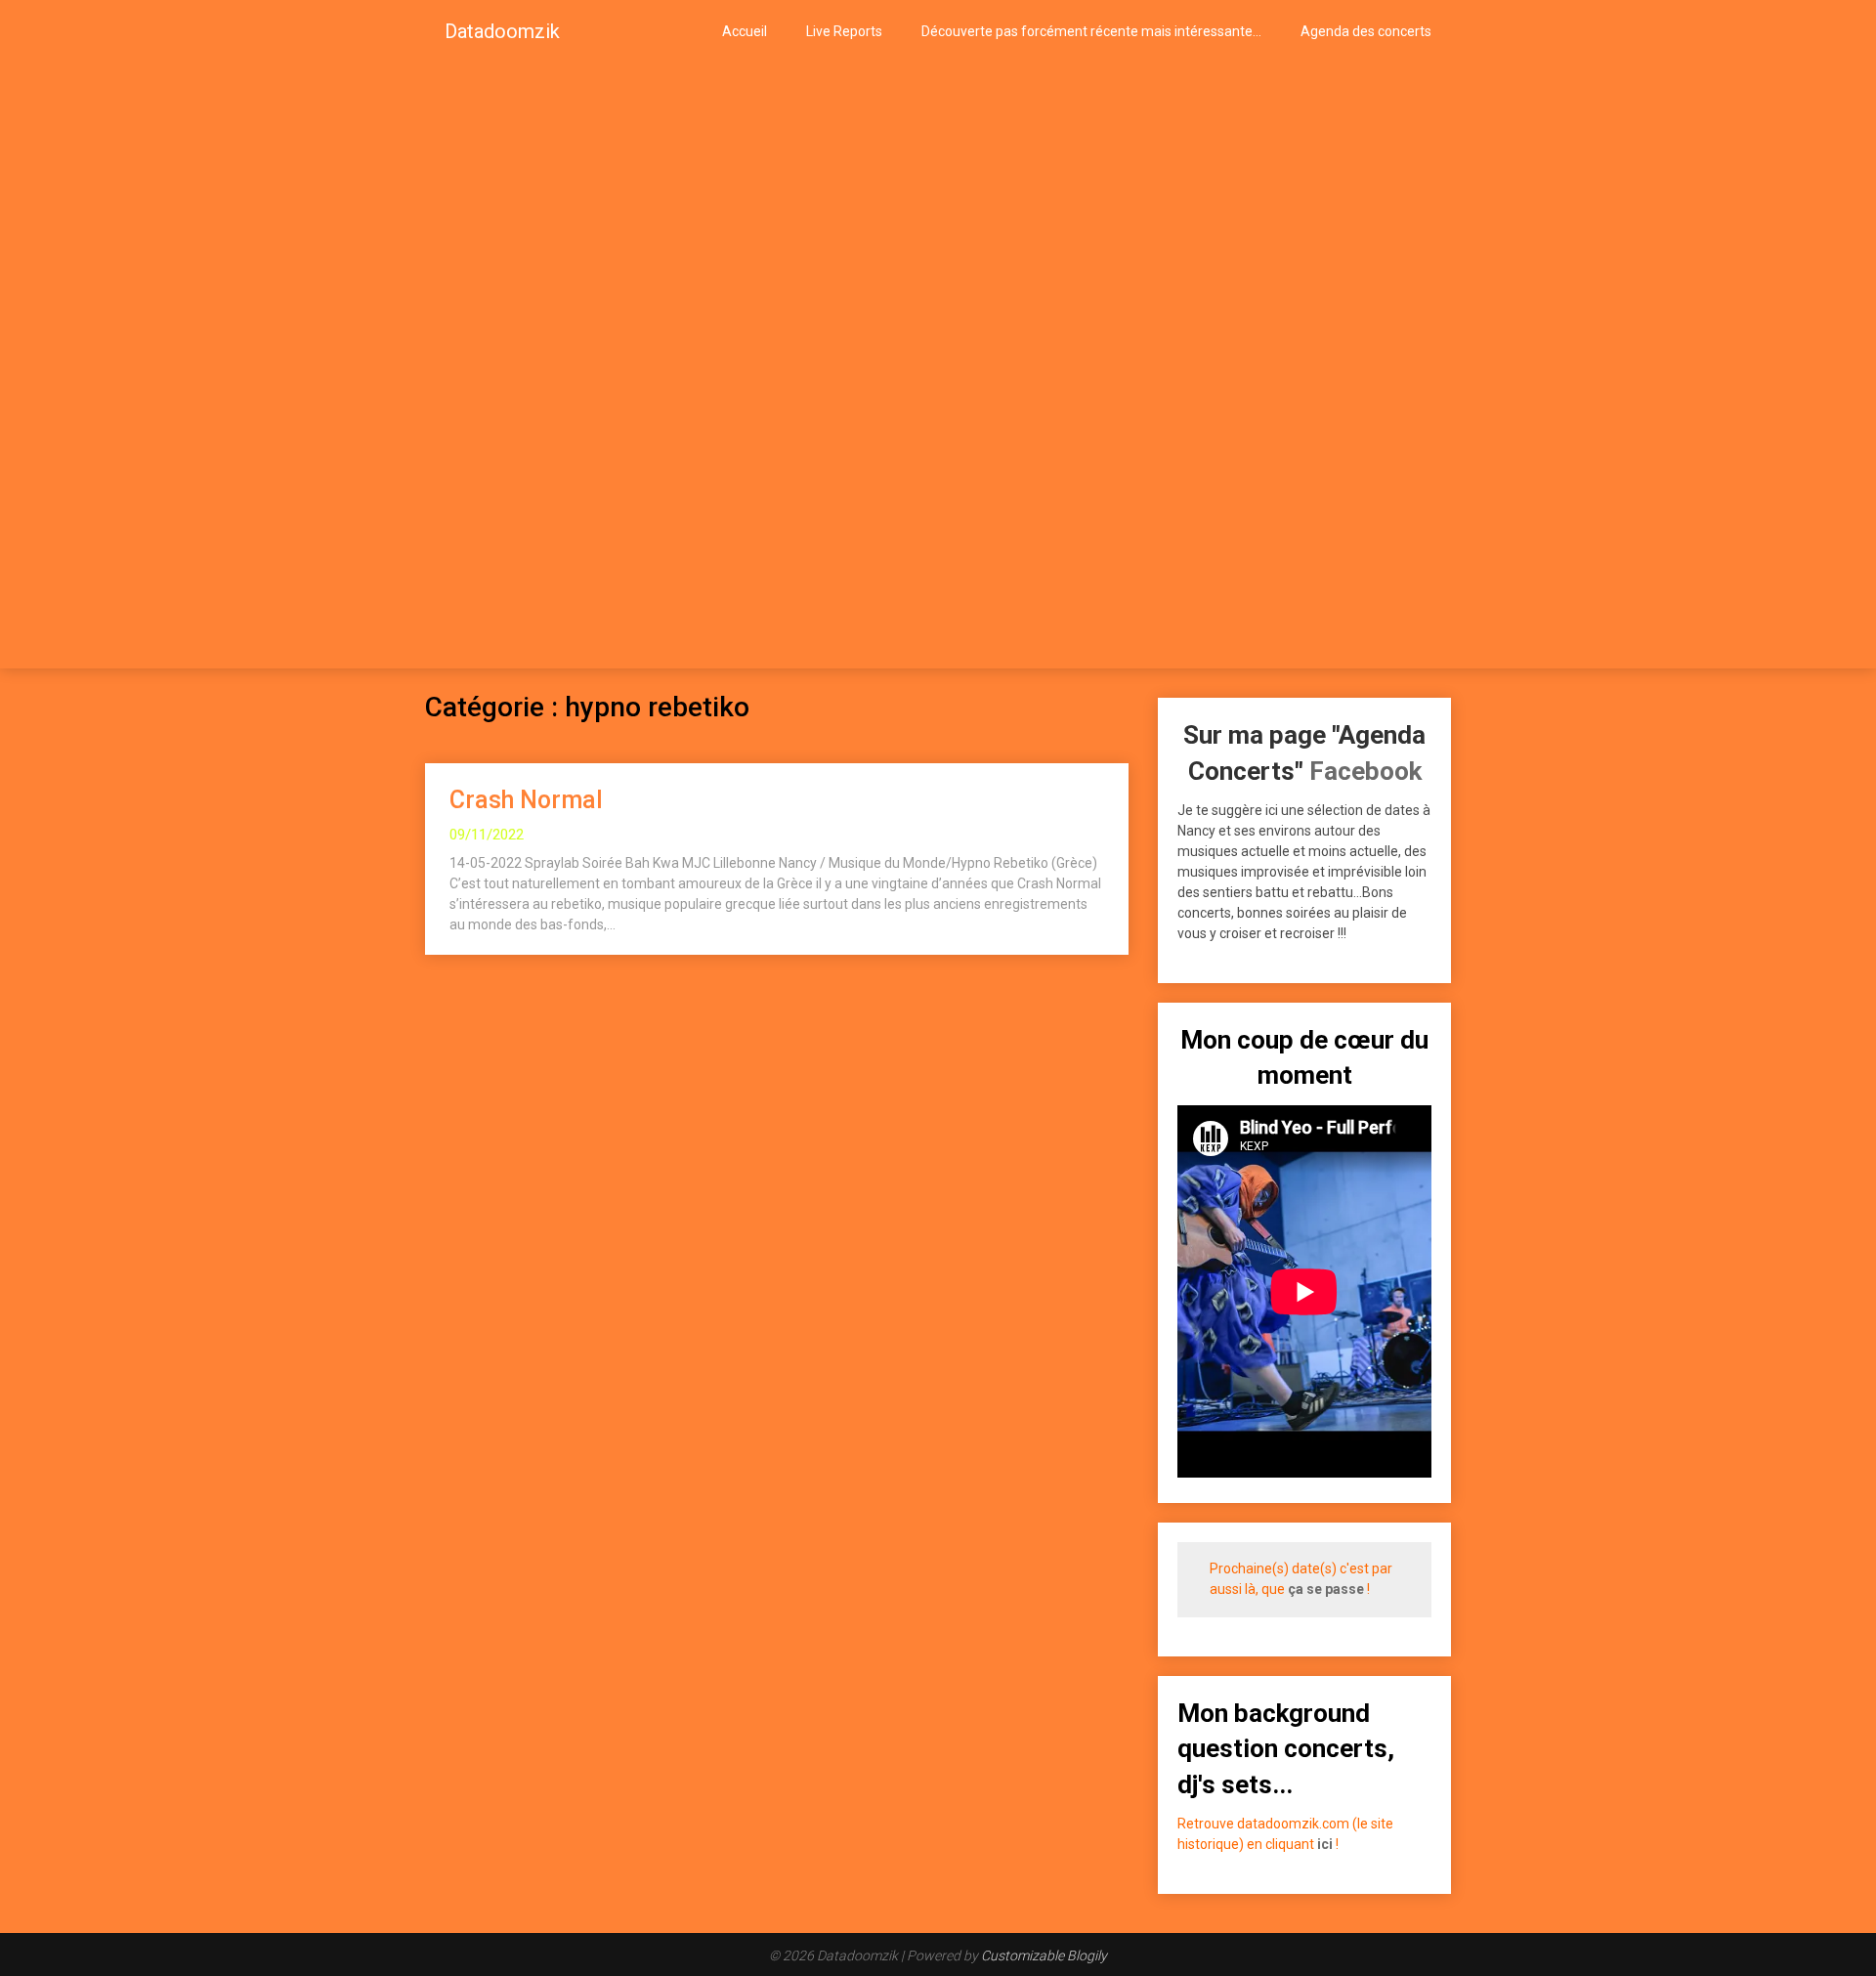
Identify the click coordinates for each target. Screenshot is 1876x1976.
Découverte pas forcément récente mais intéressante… (1091, 31)
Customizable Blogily (1044, 1955)
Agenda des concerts (1366, 31)
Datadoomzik (502, 31)
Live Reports (844, 31)
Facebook (1365, 771)
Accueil (745, 31)
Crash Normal (526, 800)
